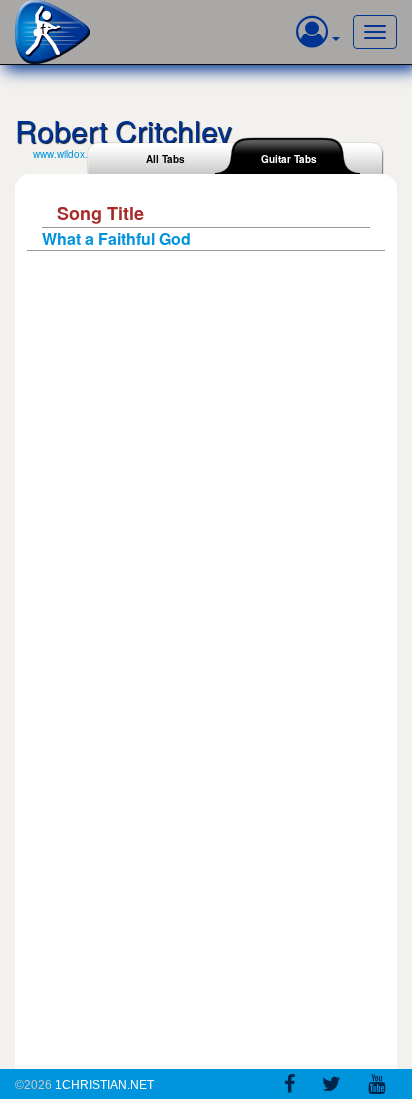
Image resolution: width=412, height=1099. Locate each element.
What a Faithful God (116, 238)
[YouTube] (376, 1087)
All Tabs (165, 159)
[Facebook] (289, 1087)
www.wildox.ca (66, 154)
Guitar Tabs (289, 159)
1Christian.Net (104, 1085)
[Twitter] (331, 1087)
